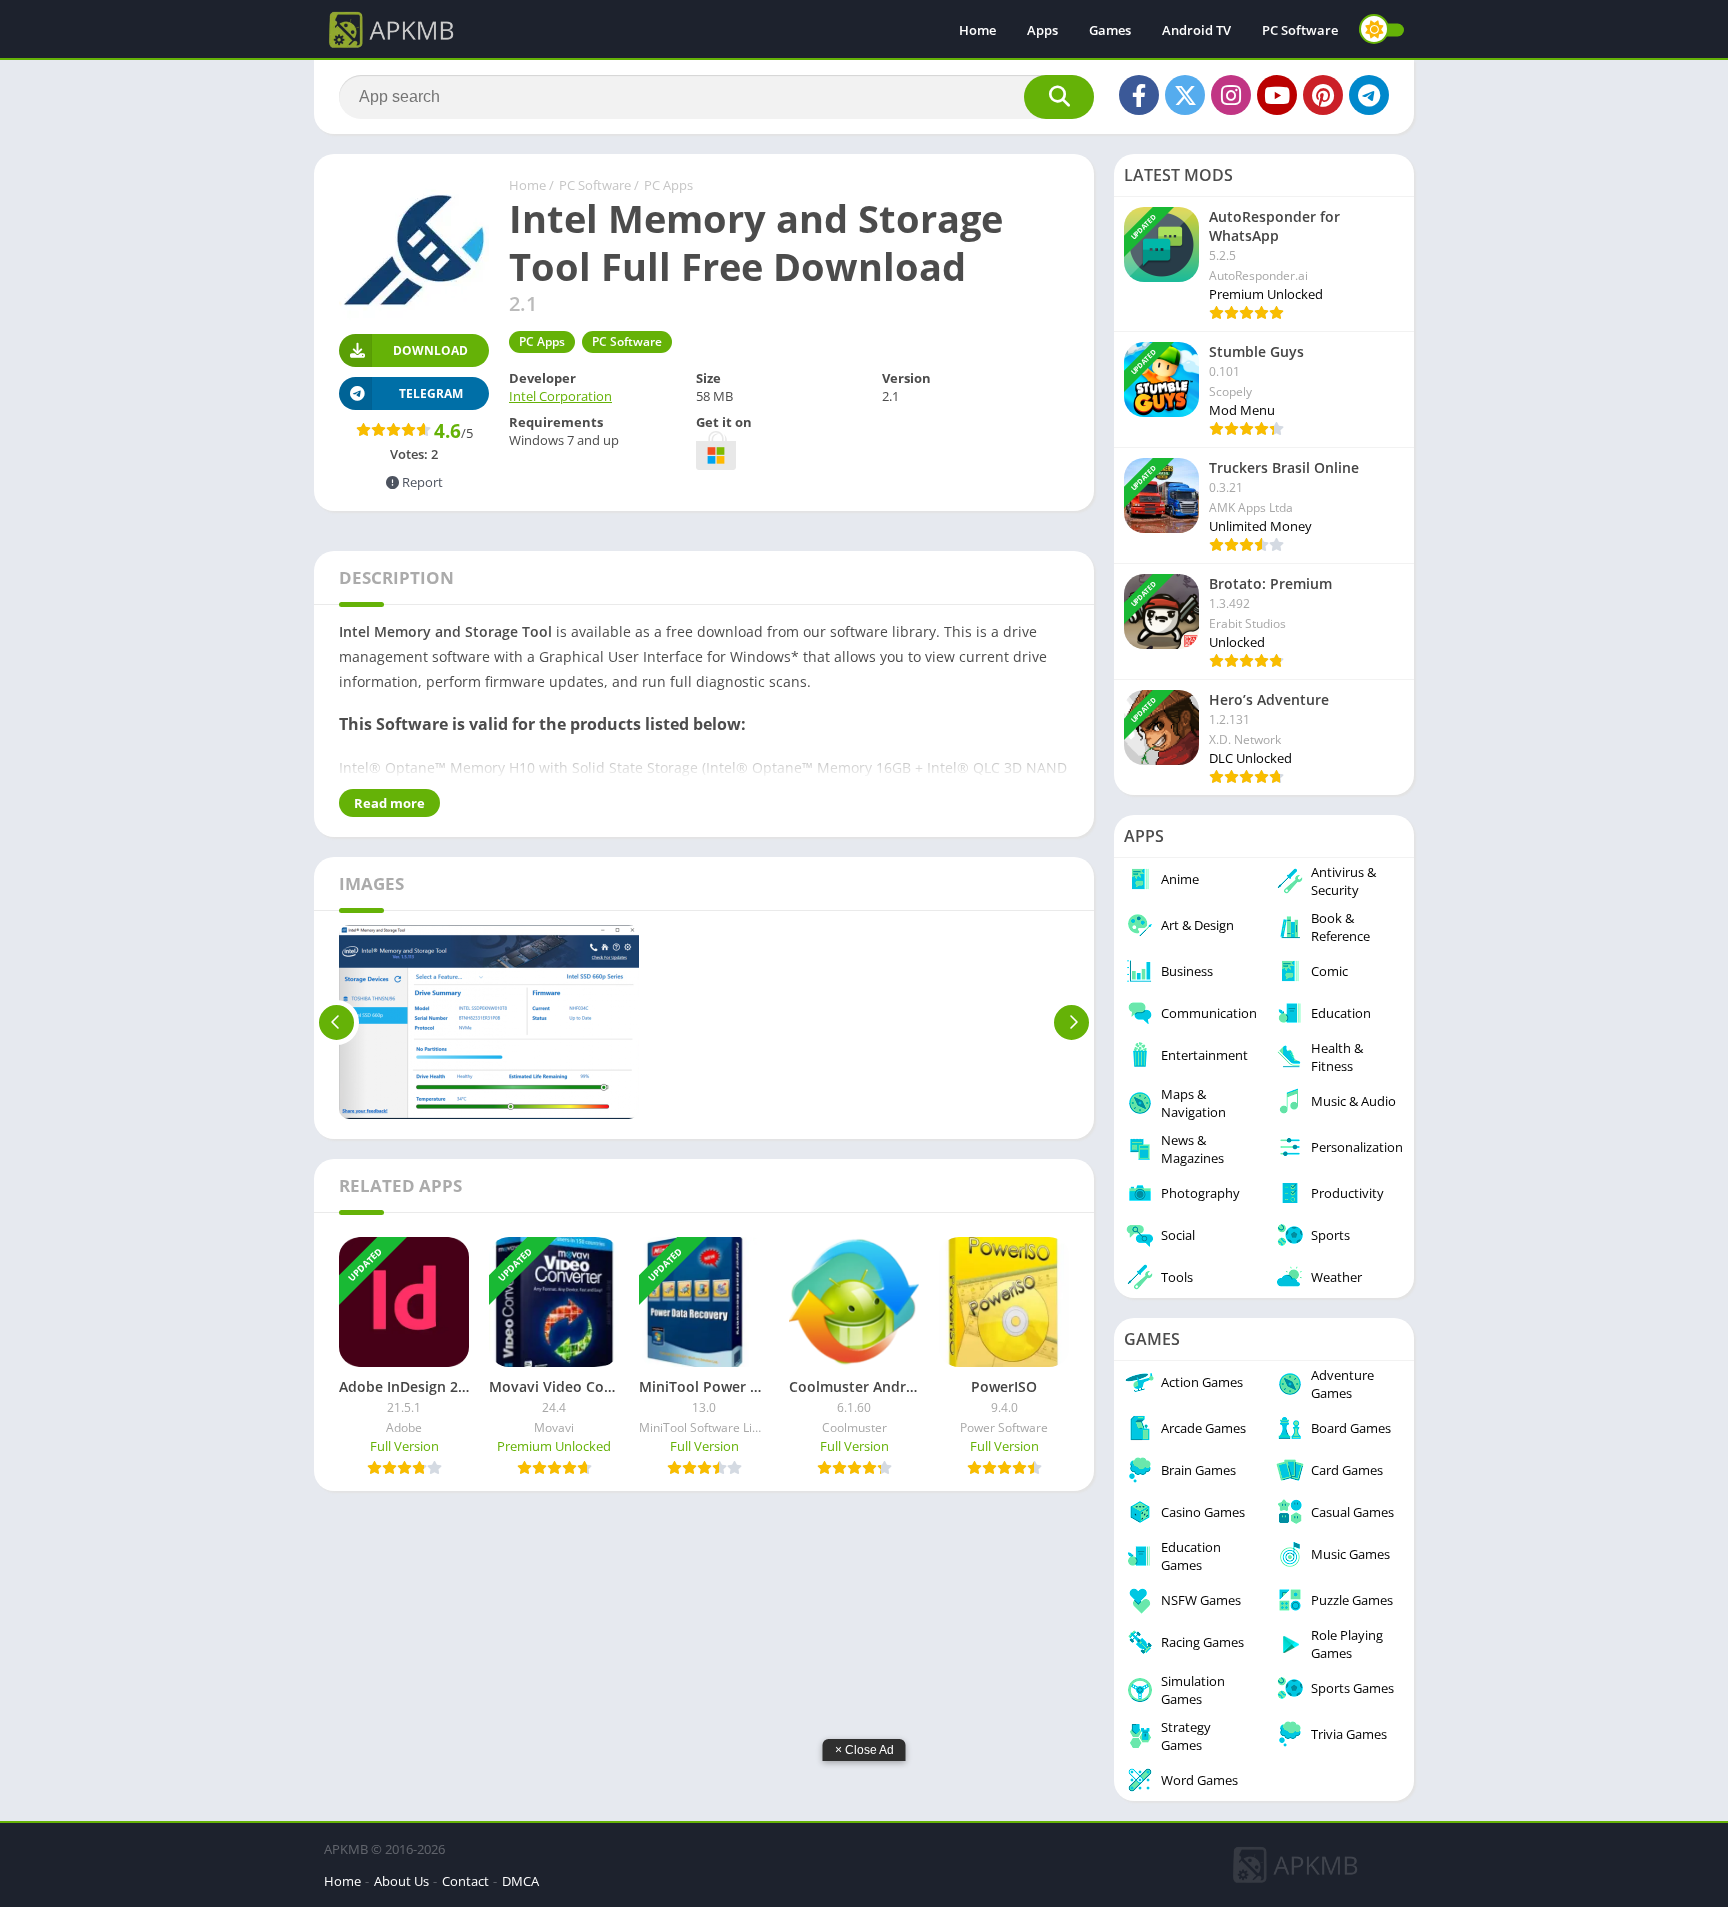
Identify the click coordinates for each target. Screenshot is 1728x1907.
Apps (1042, 30)
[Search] (1059, 97)
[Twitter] (1185, 95)
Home (977, 30)
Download (430, 350)
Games (1110, 30)
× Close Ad (864, 1750)
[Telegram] (1369, 95)
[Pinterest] (1323, 95)
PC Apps (668, 185)
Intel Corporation (560, 396)
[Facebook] (1139, 95)
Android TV (1196, 30)
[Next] (1071, 1022)
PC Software (1300, 30)
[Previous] (336, 1022)
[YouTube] (1277, 95)
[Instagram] (1231, 95)
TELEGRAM (431, 393)
